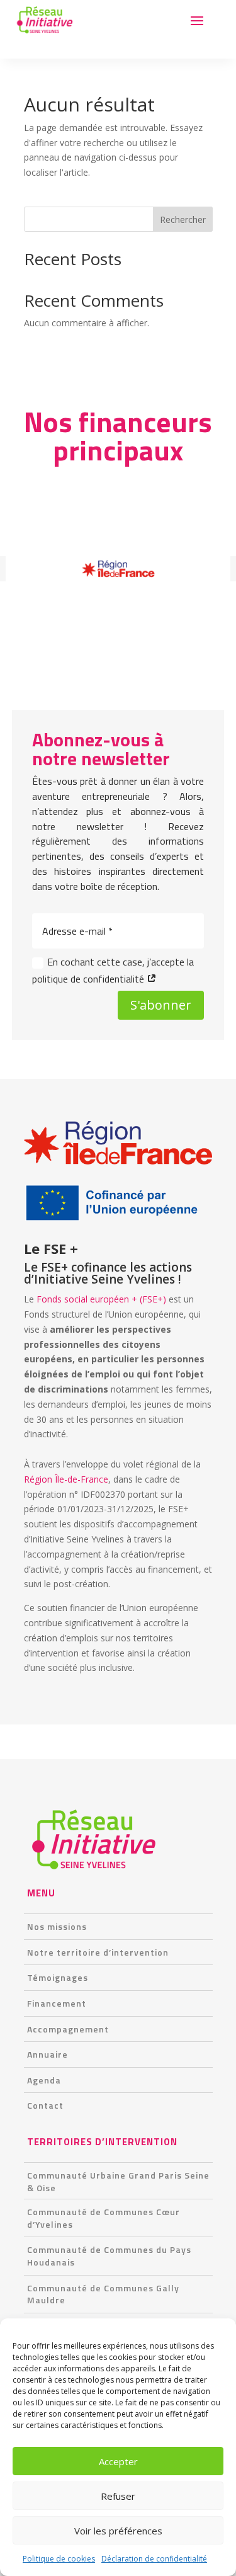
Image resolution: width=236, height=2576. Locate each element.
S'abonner (161, 1005)
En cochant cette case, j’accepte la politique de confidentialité (113, 970)
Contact (45, 2105)
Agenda (44, 2080)
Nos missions (57, 1926)
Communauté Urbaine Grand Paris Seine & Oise (118, 2181)
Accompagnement (68, 2029)
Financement (57, 2003)
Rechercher (183, 219)
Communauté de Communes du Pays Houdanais (109, 2256)
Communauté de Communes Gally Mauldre (103, 2294)
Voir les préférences (118, 2531)
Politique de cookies (59, 2559)
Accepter (118, 2461)
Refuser (118, 2496)
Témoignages (58, 1977)
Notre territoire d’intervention (98, 1952)
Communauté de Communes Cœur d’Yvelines (104, 2218)
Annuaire (48, 2054)
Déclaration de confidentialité (154, 2559)
